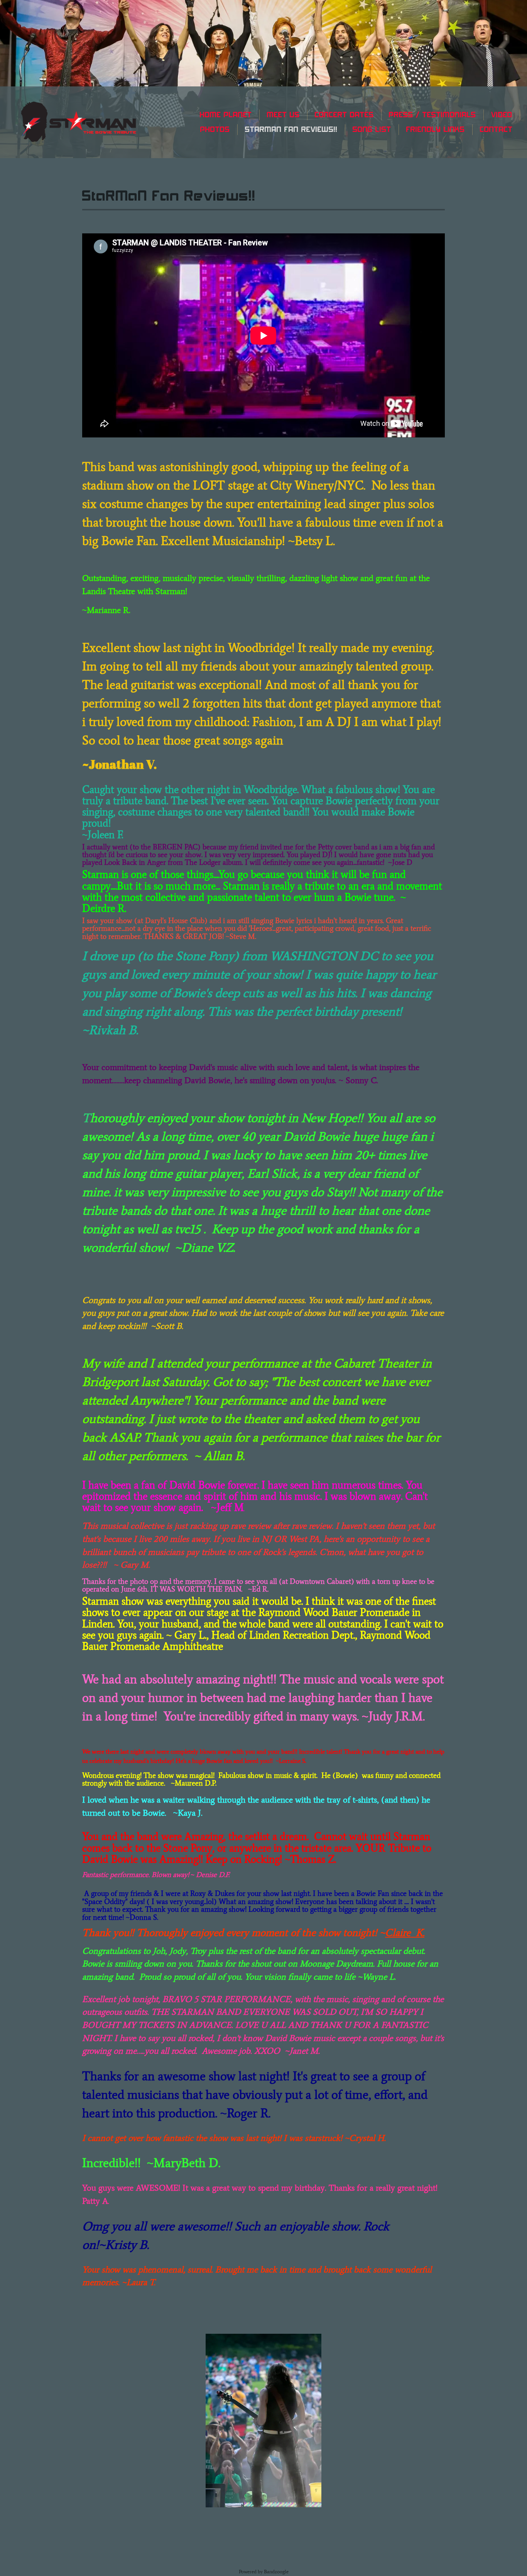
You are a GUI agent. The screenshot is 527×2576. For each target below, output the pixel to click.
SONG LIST (372, 129)
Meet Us (283, 115)
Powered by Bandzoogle (264, 2572)
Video (502, 115)
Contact (496, 129)
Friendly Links (436, 129)
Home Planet (226, 115)
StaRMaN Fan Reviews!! (291, 129)
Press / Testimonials (432, 115)
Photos (215, 129)
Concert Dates (344, 115)
